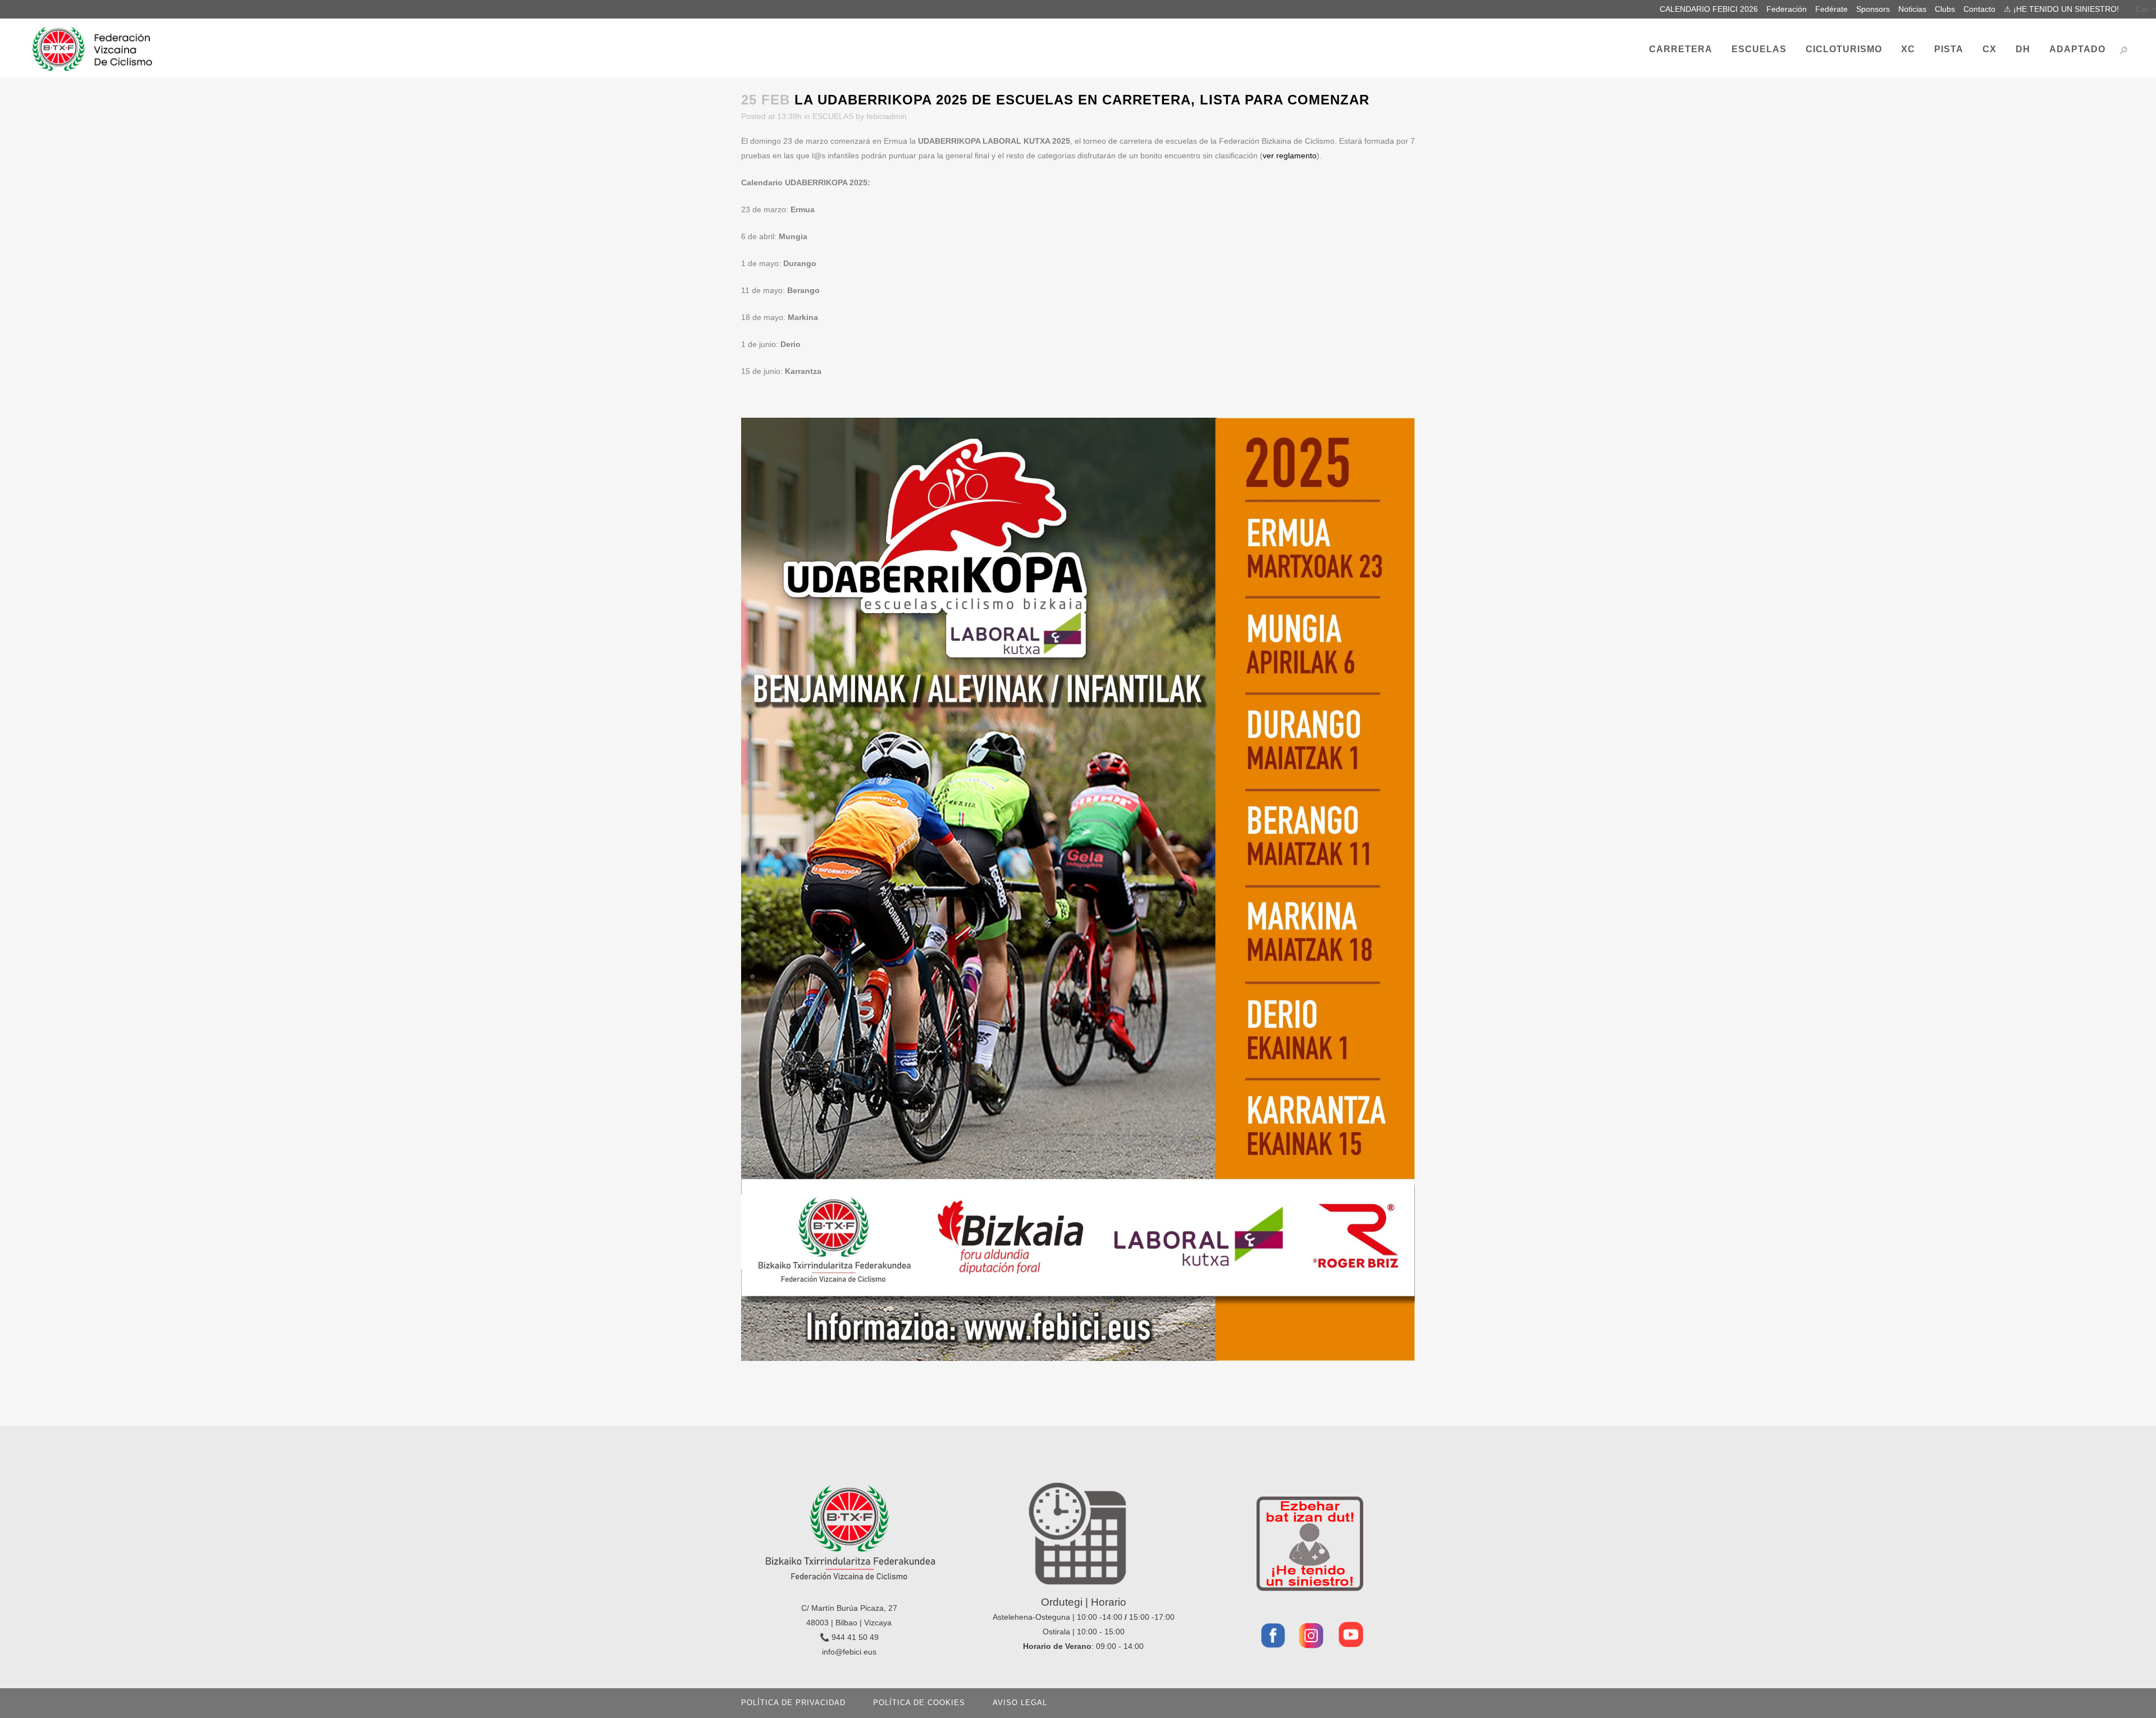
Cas (2142, 9)
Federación (1787, 9)
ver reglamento (1290, 156)
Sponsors (1873, 9)
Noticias (1912, 9)
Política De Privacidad (793, 1703)
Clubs (1945, 9)
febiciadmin (887, 116)
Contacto (1979, 9)
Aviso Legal (1020, 1703)
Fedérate (1831, 9)
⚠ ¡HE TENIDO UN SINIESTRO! (2061, 9)
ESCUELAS (833, 116)
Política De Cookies (919, 1703)
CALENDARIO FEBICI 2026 (1709, 9)
